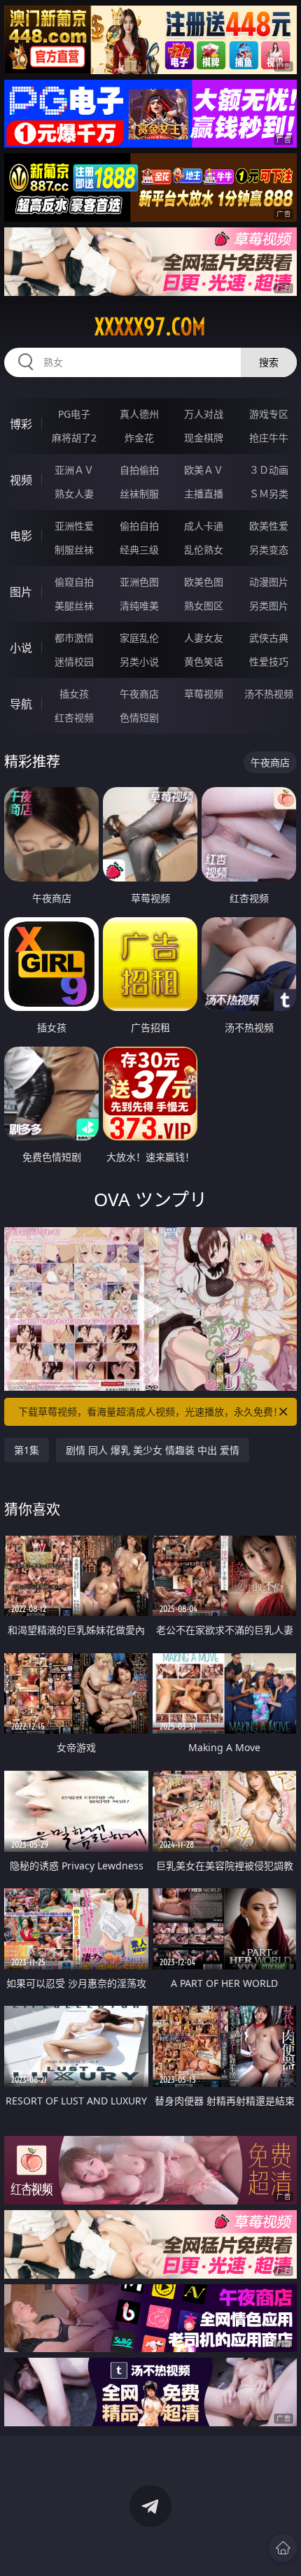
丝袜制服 (139, 494)
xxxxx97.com (150, 327)
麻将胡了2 (74, 438)
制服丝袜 (74, 550)
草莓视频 (204, 694)
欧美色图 (204, 582)
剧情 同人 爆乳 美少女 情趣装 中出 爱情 (153, 1450)
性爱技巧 (269, 661)
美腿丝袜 (74, 606)
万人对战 (204, 414)
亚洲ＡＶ (74, 470)
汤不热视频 (269, 694)
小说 (21, 648)
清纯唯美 (139, 606)
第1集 (27, 1450)
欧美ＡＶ (204, 470)
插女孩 (74, 694)
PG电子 (74, 414)
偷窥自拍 (74, 582)
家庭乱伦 (139, 638)
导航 (21, 704)
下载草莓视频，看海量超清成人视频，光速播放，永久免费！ (150, 1411)
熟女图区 (204, 606)
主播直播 (204, 494)
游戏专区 (269, 414)
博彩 (21, 424)
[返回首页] (283, 2548)
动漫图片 (269, 582)
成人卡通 (204, 526)
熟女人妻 (74, 494)
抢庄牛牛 (269, 438)
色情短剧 (139, 717)
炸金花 (139, 438)
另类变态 (269, 550)
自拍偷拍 (139, 470)
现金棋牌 (204, 438)
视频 (21, 480)
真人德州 (139, 414)
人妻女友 (204, 638)
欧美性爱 (269, 526)
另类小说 (139, 661)
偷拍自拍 (139, 526)
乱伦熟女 (204, 550)
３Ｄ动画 (269, 470)
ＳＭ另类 (269, 494)
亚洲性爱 (74, 526)
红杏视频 (74, 717)
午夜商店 (139, 694)
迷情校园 (74, 661)
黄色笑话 (204, 661)
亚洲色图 (139, 582)
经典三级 (139, 550)
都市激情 (74, 638)
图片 (21, 592)
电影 (21, 536)
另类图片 (269, 606)
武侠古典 (269, 638)
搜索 (269, 362)
